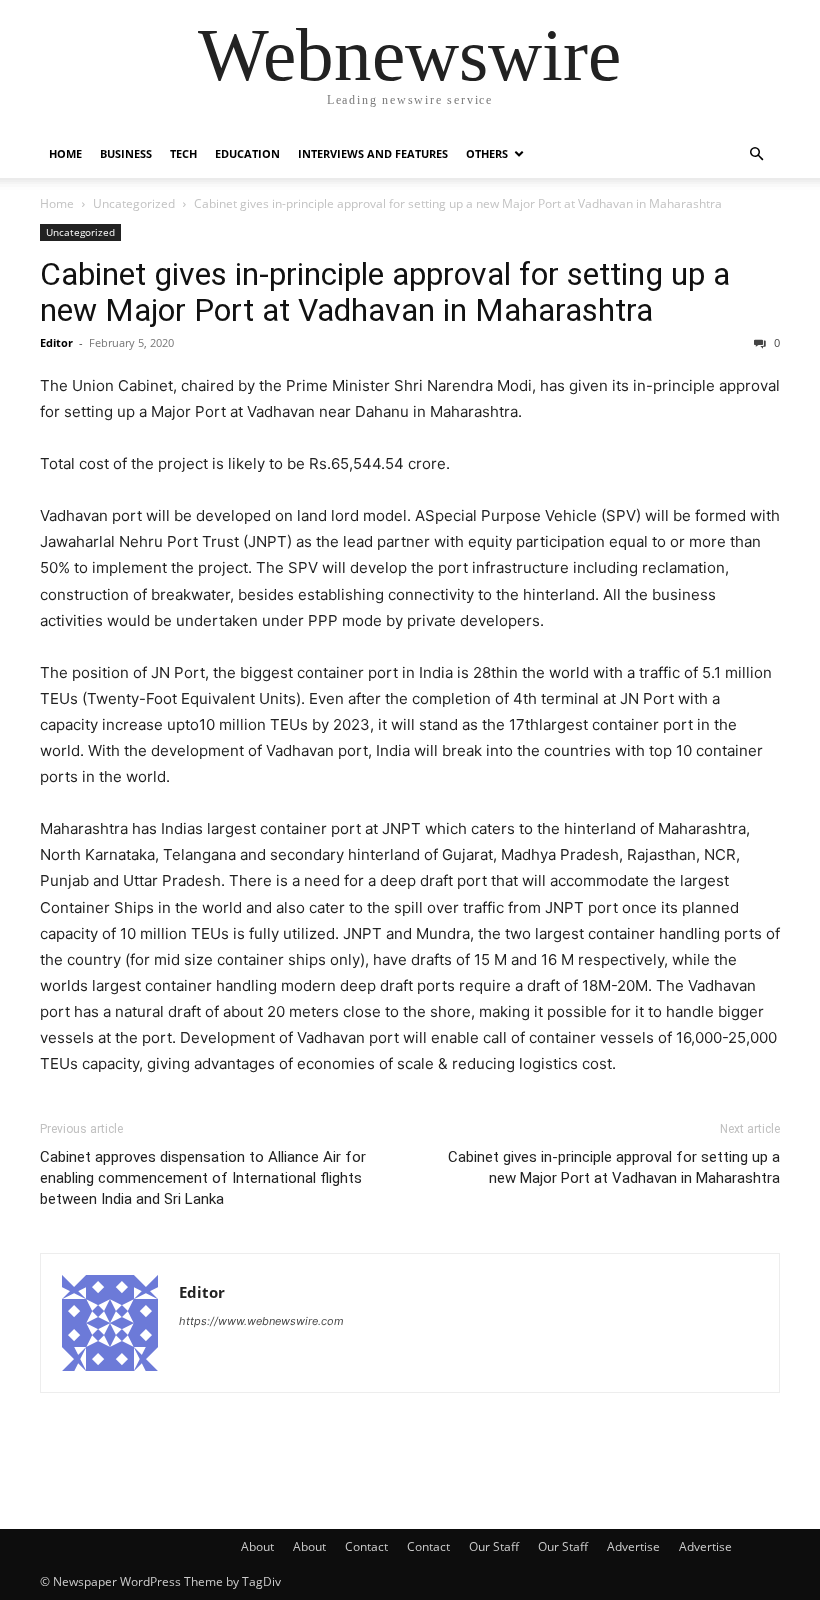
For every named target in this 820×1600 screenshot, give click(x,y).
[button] (756, 154)
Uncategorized (134, 203)
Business (126, 153)
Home (65, 153)
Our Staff (494, 1546)
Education (247, 153)
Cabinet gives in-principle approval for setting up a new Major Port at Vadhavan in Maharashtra (385, 292)
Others (487, 153)
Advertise (633, 1546)
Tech (183, 153)
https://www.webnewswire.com (261, 1321)
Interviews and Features (373, 153)
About (257, 1546)
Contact (366, 1546)
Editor (56, 342)
